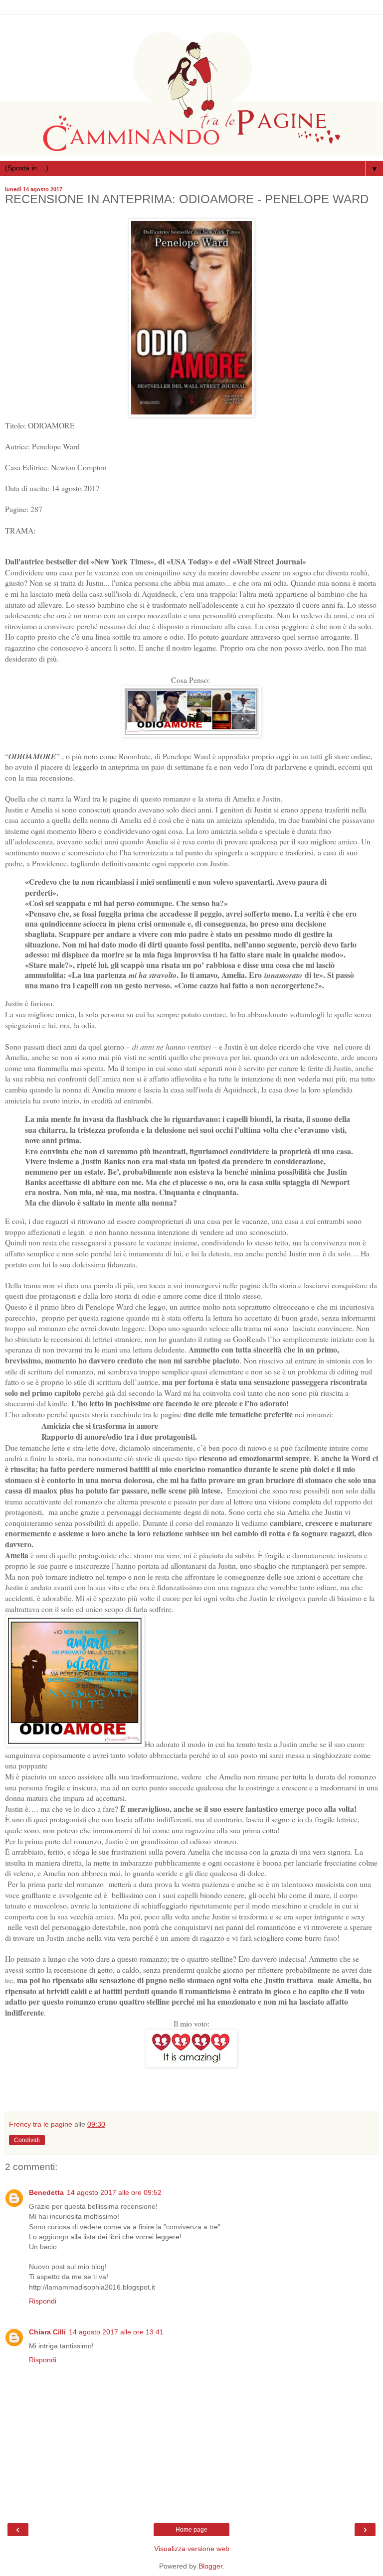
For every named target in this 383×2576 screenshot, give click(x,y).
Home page (191, 2530)
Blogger (210, 2566)
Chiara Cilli (47, 2332)
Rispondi (43, 2301)
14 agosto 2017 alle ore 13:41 (116, 2332)
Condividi (27, 2140)
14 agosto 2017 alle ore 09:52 (114, 2192)
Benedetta (46, 2192)
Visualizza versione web (192, 2549)
